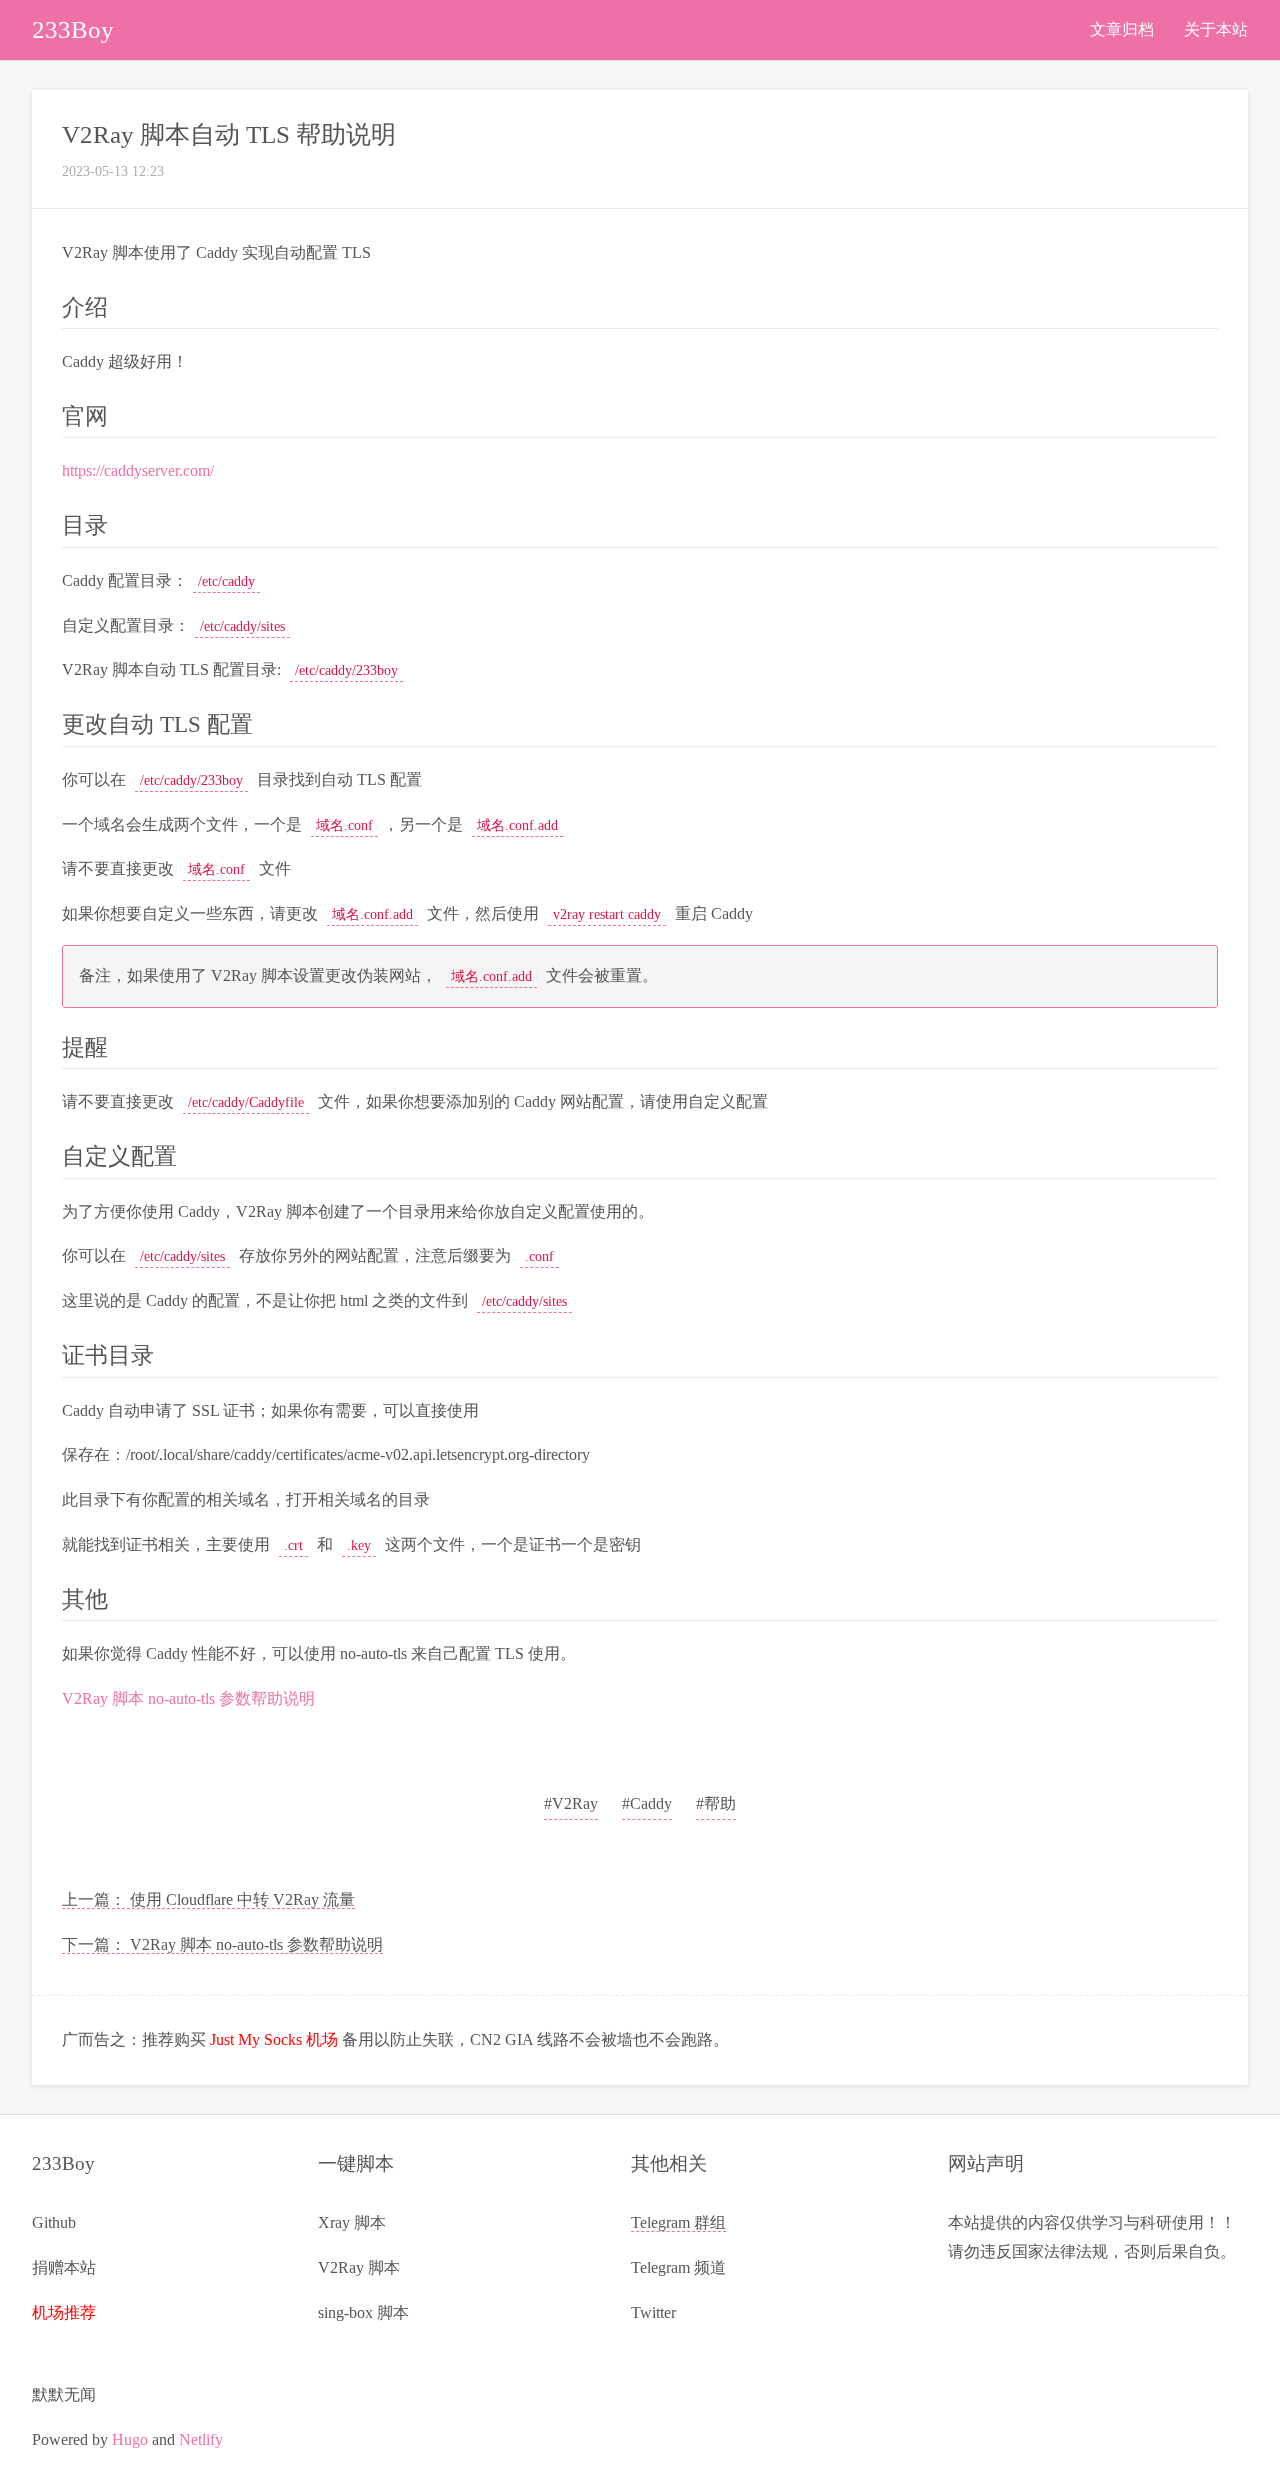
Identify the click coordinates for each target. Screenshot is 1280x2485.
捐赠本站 (64, 2267)
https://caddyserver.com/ (138, 470)
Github (54, 2222)
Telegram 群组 (678, 2222)
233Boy (73, 29)
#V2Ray (571, 1803)
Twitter (653, 2312)
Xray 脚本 (352, 2222)
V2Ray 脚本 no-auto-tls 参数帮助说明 (188, 1698)
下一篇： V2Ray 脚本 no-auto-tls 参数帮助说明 (222, 1944)
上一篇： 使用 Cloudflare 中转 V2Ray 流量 (208, 1899)
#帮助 (716, 1803)
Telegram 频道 (678, 2267)
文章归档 (1122, 29)
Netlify (201, 2439)
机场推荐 (64, 2312)
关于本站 (1216, 29)
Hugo (130, 2439)
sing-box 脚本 (363, 2312)
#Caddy (647, 1803)
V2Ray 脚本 (359, 2267)
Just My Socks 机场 (274, 2039)
